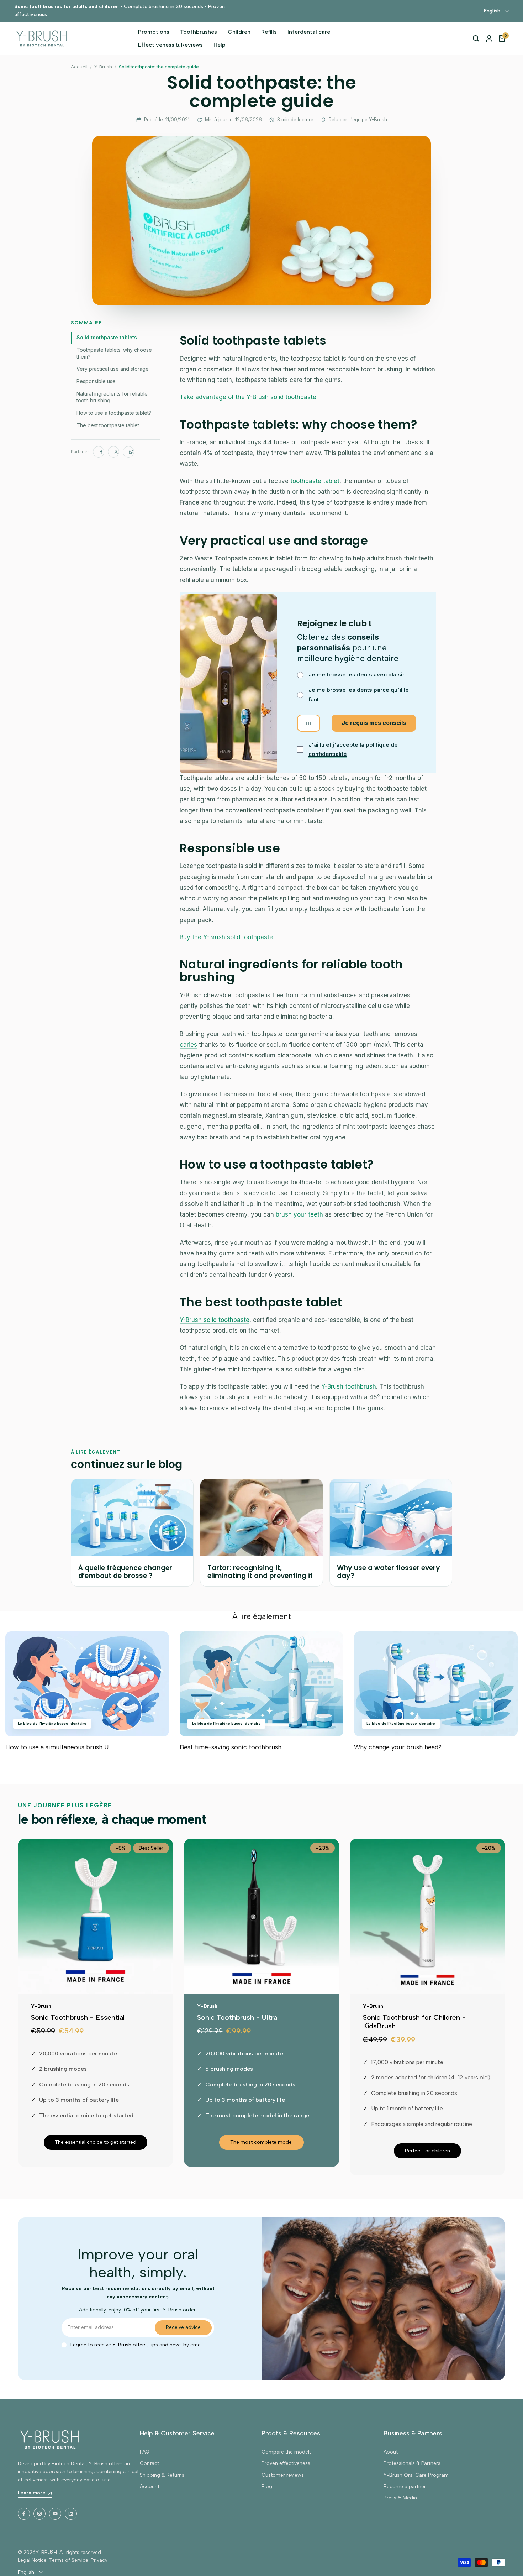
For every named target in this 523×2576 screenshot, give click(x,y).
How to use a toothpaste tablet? (114, 413)
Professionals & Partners (412, 2463)
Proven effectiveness (286, 2463)
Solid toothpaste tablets (107, 337)
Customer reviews (283, 2475)
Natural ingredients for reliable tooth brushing (112, 397)
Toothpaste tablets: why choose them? (114, 353)
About (391, 2452)
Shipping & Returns (162, 2475)
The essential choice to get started (96, 2142)
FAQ (145, 2452)
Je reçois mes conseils (374, 723)
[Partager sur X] (113, 452)
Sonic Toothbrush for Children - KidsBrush (414, 2022)
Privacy (99, 2560)
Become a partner (405, 2486)
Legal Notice (32, 2560)
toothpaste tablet (315, 481)
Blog (267, 2486)
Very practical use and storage (113, 369)
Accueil (79, 67)
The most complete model (261, 2142)
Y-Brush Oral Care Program (416, 2475)
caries (188, 1045)
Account (150, 2486)
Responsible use (96, 381)
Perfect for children (427, 2151)
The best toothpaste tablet (108, 425)
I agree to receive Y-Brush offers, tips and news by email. (137, 2345)
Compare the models (287, 2452)
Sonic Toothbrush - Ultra (237, 2017)
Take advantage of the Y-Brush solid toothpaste (248, 397)
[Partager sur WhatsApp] (128, 452)
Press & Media (400, 2498)
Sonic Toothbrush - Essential (78, 2017)
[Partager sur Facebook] (99, 452)
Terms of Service (69, 2560)
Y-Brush (103, 67)
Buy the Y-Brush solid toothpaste (226, 937)
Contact (149, 2463)
